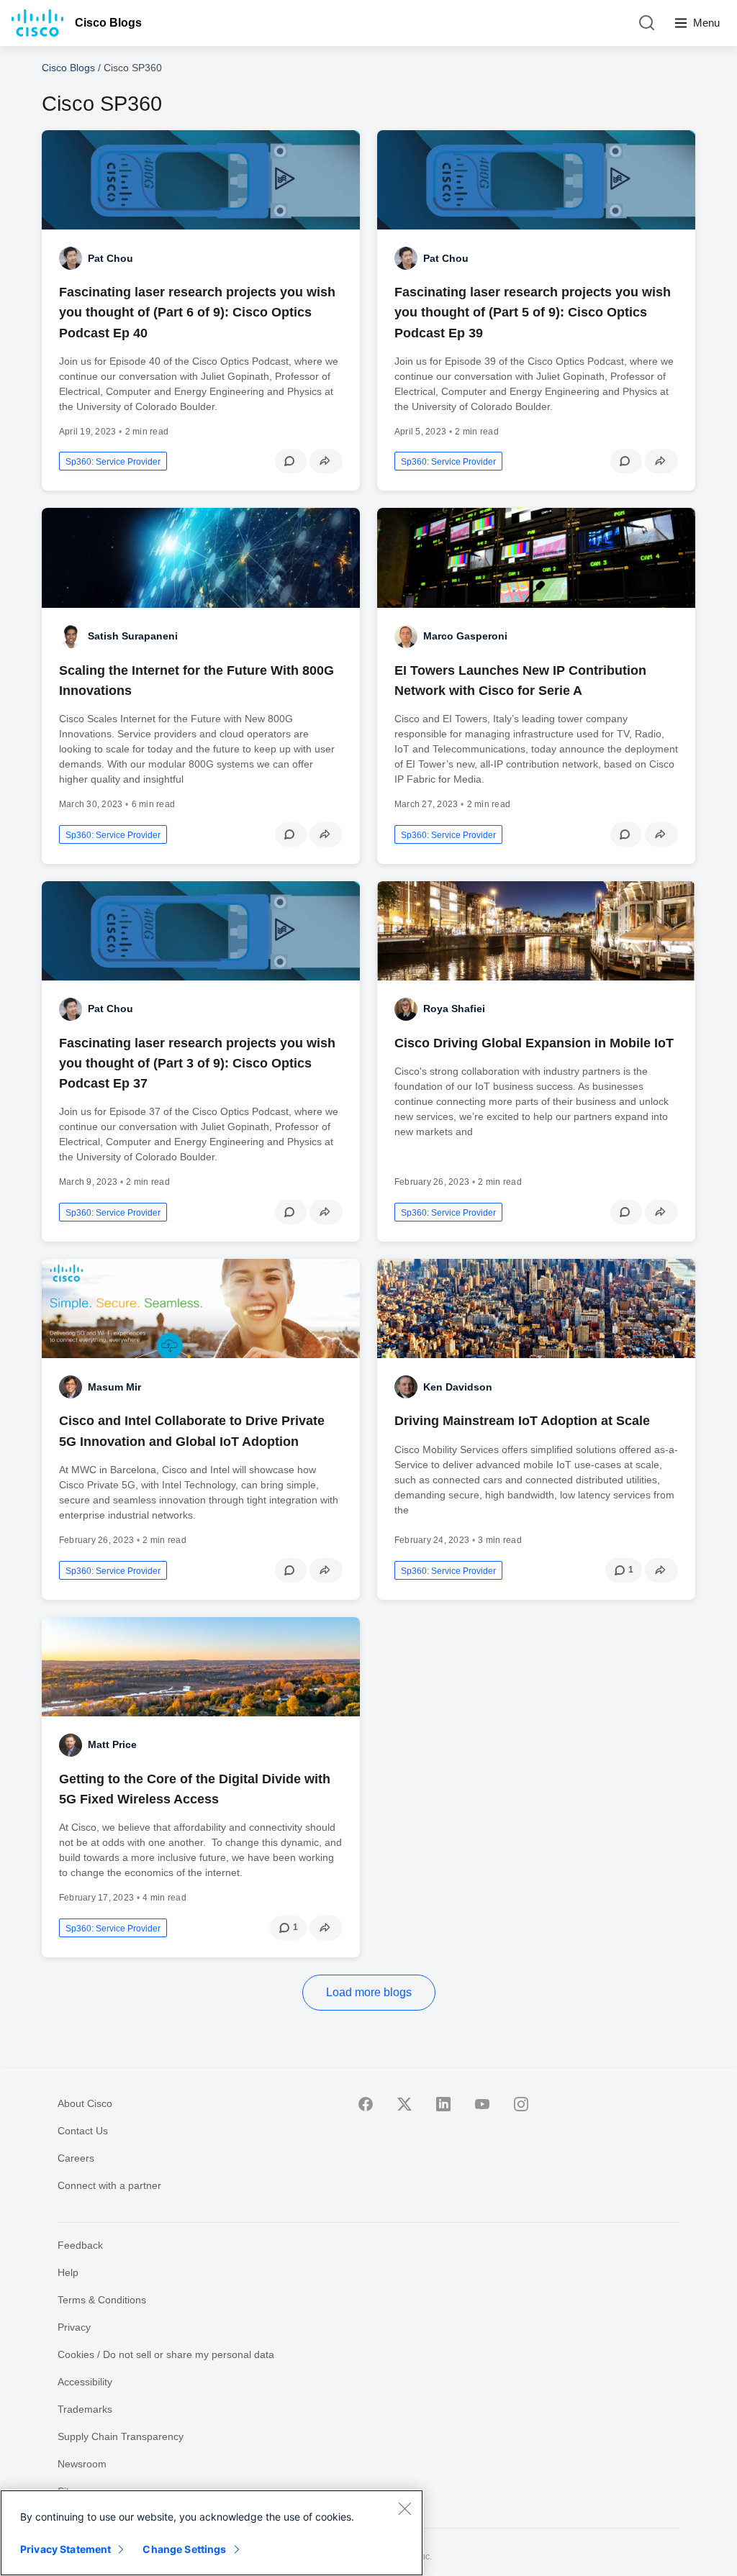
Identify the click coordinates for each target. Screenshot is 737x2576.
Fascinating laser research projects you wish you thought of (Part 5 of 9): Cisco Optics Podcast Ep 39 (533, 312)
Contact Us (83, 2131)
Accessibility (85, 2382)
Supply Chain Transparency (121, 2436)
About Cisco (85, 2103)
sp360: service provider (113, 462)
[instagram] (521, 2104)
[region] (212, 2533)
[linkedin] (443, 2104)
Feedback (80, 2245)
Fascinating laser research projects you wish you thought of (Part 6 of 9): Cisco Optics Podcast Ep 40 (197, 312)
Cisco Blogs (108, 23)
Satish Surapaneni (133, 636)
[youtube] (482, 2104)
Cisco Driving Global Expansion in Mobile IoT (534, 1043)
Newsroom (82, 2464)
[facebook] (366, 2104)
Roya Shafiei (454, 1009)
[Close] (404, 2508)
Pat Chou (110, 258)
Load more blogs (369, 1992)
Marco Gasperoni (465, 636)
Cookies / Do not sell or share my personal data (166, 2354)
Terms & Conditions (102, 2300)
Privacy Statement (65, 2549)
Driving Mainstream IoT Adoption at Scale (522, 1421)
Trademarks (85, 2409)
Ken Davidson (458, 1387)
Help (68, 2272)
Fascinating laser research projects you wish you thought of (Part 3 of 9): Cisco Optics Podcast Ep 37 (197, 1063)
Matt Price (112, 1744)
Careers (76, 2158)
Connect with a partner (109, 2185)
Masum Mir (114, 1387)
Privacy (74, 2327)
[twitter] (404, 2104)
